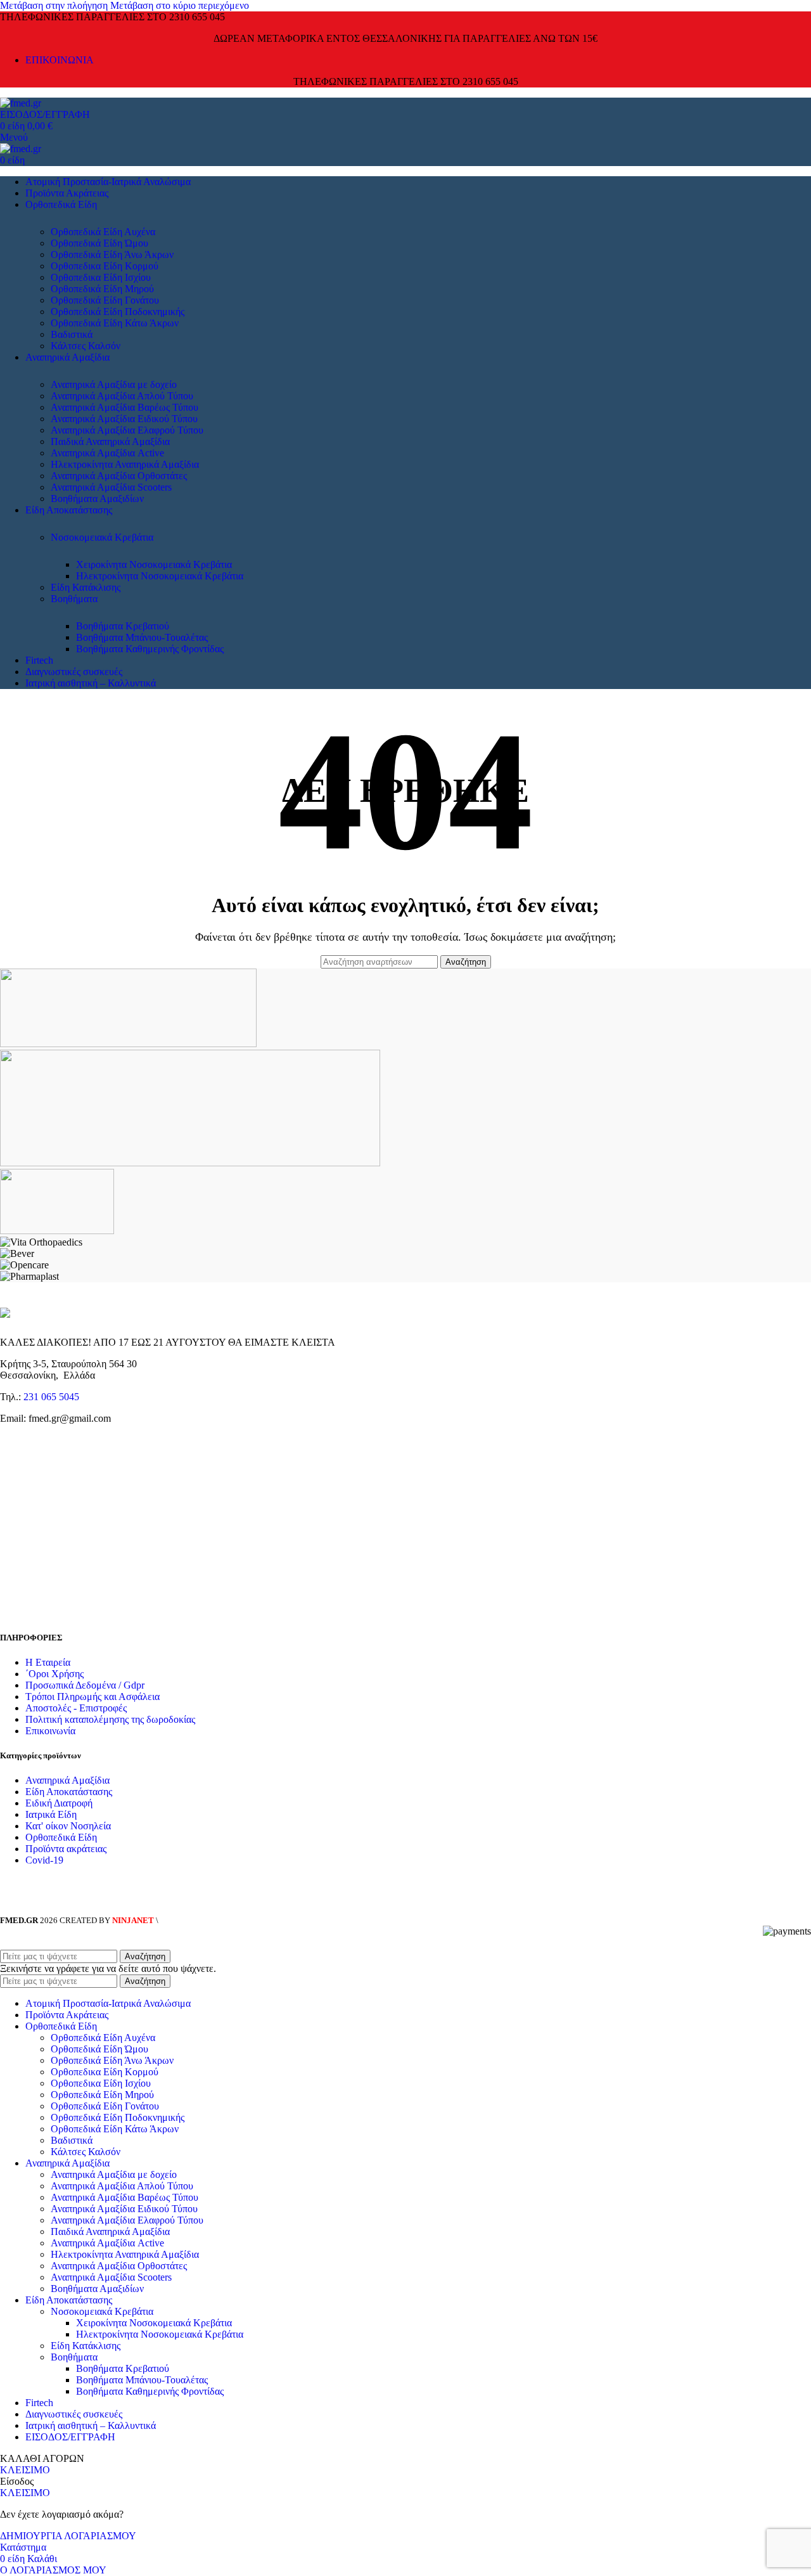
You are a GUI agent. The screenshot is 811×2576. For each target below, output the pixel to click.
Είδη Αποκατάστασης (69, 1792)
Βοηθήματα (74, 599)
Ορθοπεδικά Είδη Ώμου (99, 243)
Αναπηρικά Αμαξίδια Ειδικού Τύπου (124, 419)
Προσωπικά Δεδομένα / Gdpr (85, 1685)
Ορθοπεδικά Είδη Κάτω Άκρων (115, 323)
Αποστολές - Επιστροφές (76, 1708)
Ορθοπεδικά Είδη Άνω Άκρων (112, 254)
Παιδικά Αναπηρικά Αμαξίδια (110, 441)
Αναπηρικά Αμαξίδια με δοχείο (114, 384)
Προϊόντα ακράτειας (66, 1849)
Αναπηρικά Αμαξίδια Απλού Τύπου (122, 396)
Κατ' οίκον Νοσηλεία (68, 1826)
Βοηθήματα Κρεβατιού (123, 626)
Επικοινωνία (50, 1731)
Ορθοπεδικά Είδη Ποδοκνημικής (118, 312)
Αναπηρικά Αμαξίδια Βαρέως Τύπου (125, 407)
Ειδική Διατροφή (59, 1803)
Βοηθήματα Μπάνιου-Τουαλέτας (142, 637)
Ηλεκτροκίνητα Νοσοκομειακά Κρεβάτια (160, 576)
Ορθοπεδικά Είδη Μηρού (102, 289)
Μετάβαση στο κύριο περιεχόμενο (180, 5)
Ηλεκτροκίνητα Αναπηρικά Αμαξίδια (125, 464)
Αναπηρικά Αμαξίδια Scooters (111, 487)
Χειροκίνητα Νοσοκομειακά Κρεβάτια (154, 564)
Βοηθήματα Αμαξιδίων (97, 499)
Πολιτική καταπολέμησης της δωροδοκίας (110, 1719)
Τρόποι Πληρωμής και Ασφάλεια (93, 1697)
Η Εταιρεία (48, 1662)
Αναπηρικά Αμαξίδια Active (107, 453)
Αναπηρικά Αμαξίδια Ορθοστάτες (119, 476)
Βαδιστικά (72, 334)
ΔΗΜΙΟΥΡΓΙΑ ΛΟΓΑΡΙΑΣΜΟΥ (68, 2536)
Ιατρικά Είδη (51, 1814)
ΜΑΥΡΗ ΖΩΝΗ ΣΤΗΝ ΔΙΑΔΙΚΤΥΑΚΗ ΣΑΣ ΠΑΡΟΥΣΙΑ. (256, 1920)
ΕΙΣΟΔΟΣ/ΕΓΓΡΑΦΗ (70, 2437)
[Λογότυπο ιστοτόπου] (21, 103)
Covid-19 (44, 1860)
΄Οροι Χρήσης (54, 1674)
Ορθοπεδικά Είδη (61, 1837)
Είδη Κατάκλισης (86, 587)
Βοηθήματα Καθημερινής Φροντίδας (150, 649)
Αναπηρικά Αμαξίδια (67, 1780)
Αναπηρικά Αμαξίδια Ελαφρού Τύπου (127, 430)
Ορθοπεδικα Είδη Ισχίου (101, 277)
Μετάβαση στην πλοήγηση (55, 5)
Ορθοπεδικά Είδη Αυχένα (103, 232)
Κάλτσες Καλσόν (86, 346)
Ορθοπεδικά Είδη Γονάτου (105, 300)
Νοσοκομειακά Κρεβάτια (102, 537)
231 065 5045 (51, 1397)
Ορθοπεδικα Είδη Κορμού (105, 266)
